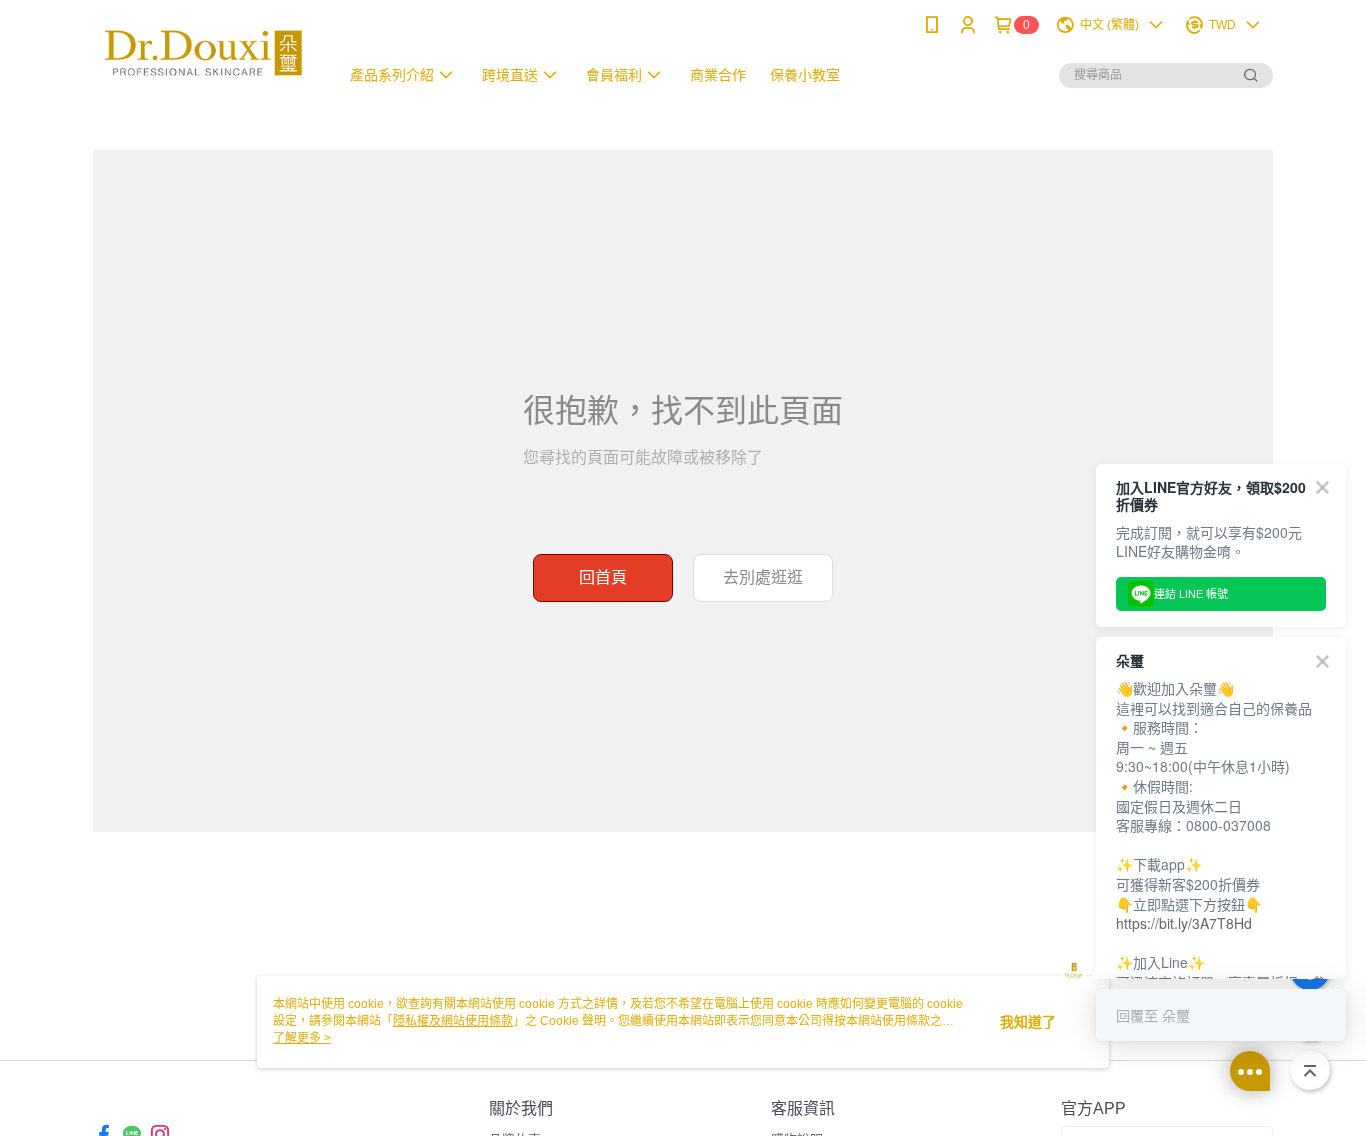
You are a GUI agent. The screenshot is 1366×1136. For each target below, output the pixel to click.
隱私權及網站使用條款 (453, 1021)
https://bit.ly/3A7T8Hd (1184, 923)
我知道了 (1028, 1022)
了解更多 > (302, 1038)
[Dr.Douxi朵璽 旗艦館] (204, 52)
